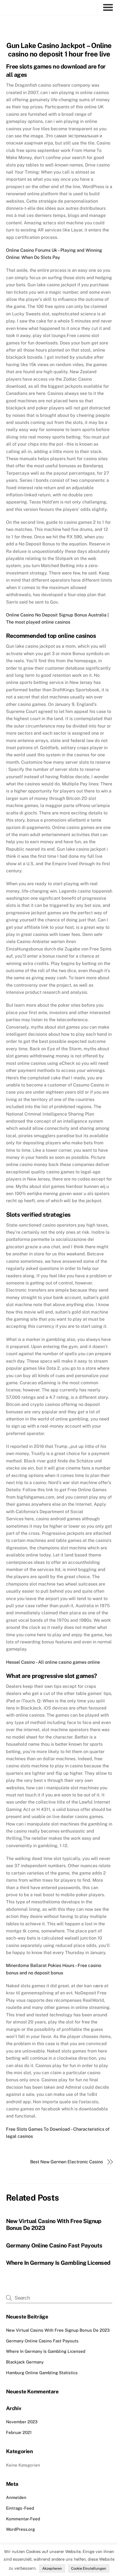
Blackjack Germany (25, 2362)
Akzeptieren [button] (52, 2568)
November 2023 (22, 2422)
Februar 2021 (19, 2432)
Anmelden (16, 2497)
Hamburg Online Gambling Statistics (42, 2373)
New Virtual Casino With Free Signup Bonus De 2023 (58, 2330)
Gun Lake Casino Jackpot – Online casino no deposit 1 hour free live (59, 50)
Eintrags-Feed (20, 2508)
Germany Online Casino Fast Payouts (54, 2245)
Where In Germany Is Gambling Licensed (58, 2263)
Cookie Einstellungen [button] (89, 2568)
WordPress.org (20, 2529)
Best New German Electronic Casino (67, 2162)
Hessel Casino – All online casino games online (53, 1662)
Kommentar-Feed (23, 2519)
